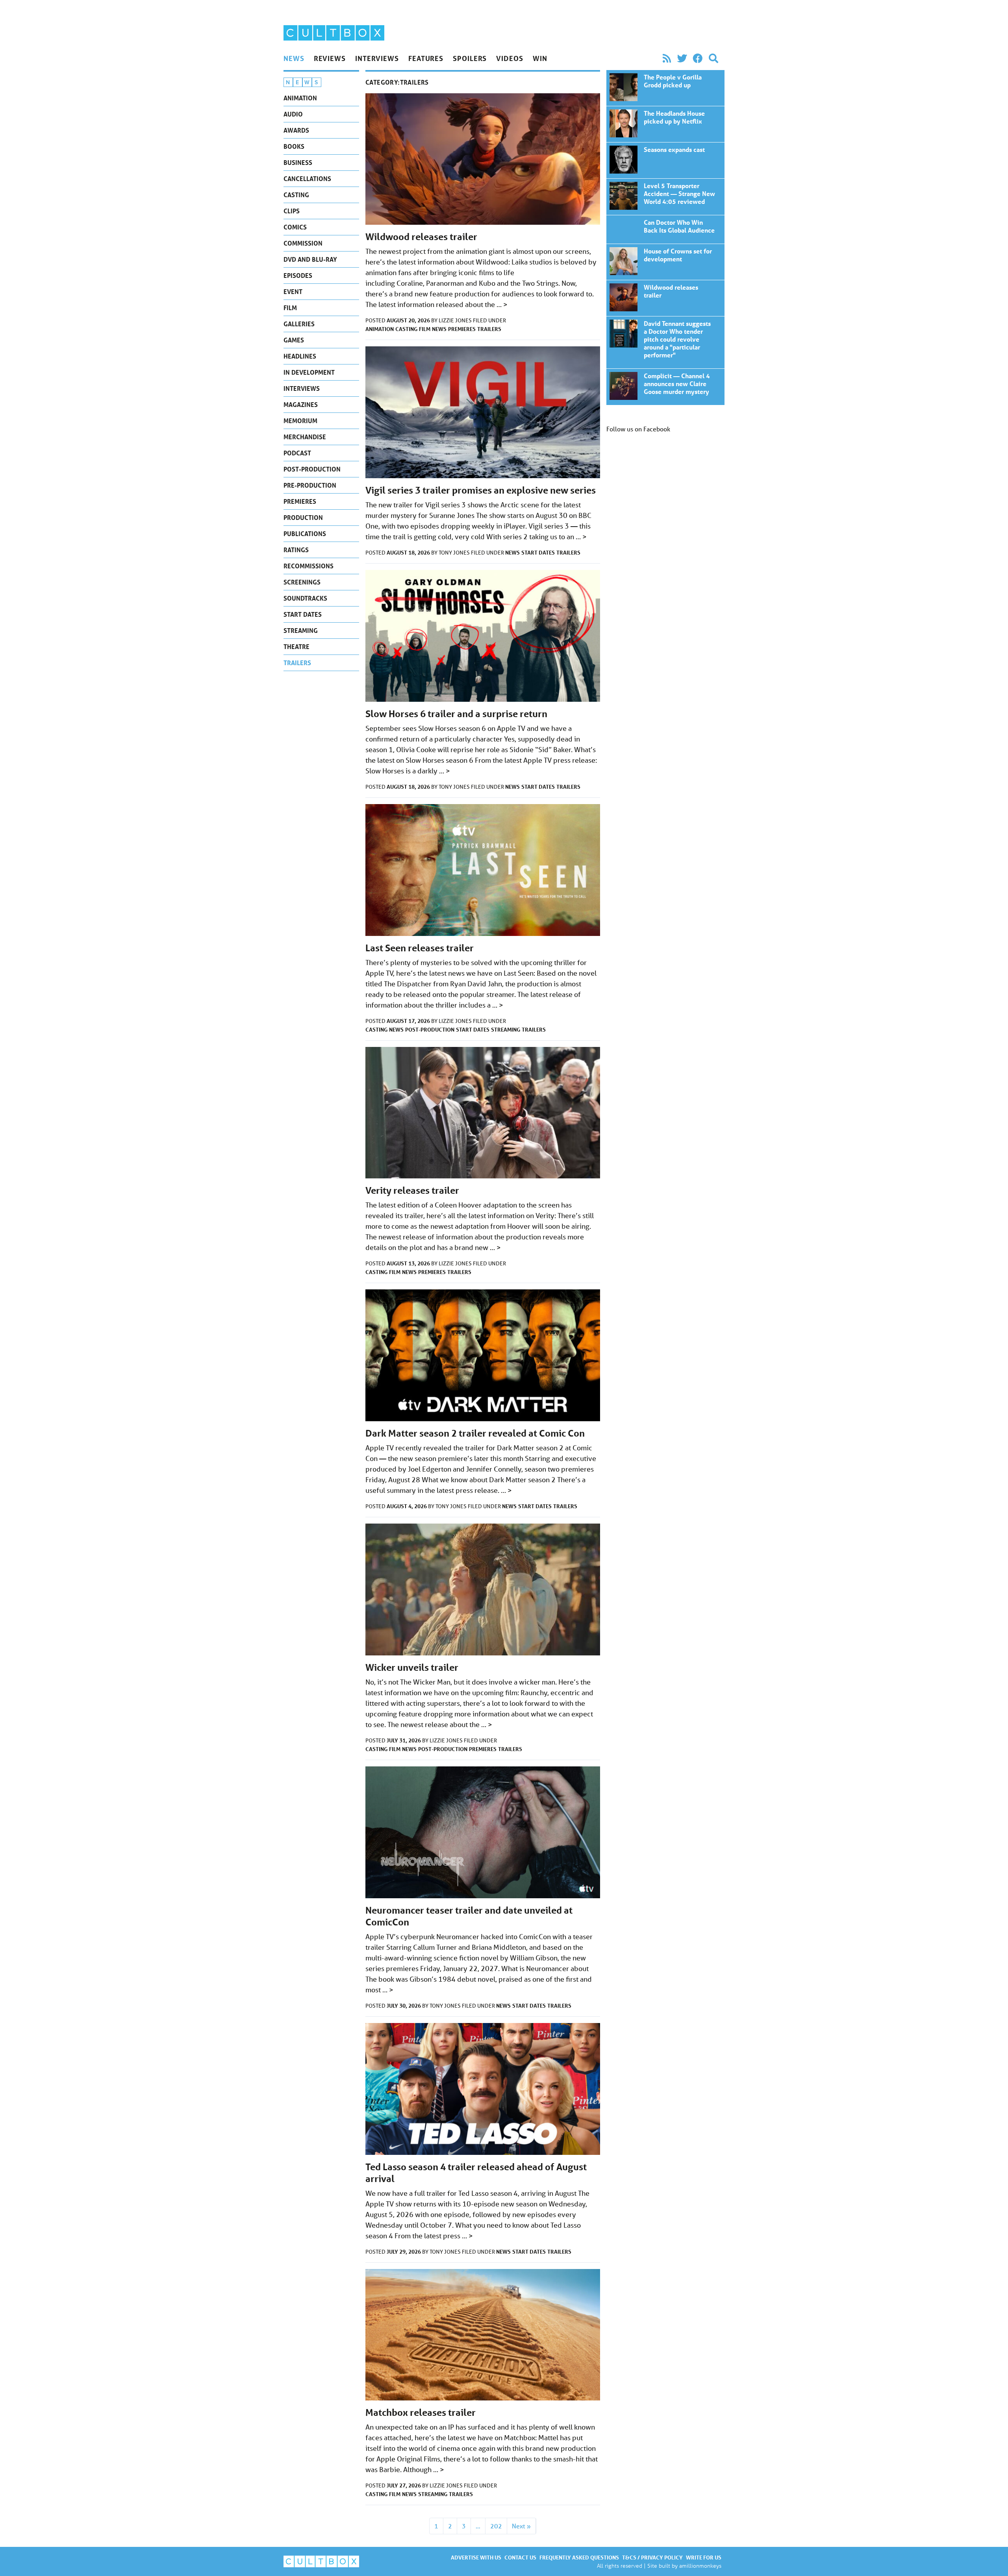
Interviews (377, 58)
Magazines (301, 404)
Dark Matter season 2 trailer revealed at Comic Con (475, 1433)
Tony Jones (455, 553)
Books (294, 146)
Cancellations (307, 178)
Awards (296, 130)
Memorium (300, 421)
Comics (295, 227)
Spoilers (470, 58)
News (294, 58)
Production (303, 517)
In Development (309, 372)
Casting (296, 195)
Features (426, 58)
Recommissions (309, 566)
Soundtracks (305, 598)
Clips (292, 211)
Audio (293, 114)
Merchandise (305, 437)
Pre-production (310, 485)
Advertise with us (476, 2557)
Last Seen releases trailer (420, 948)
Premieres (300, 501)
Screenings (302, 582)
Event (293, 291)
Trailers (297, 663)
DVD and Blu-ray (310, 259)
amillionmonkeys (700, 2566)
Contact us (520, 2557)
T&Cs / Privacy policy (652, 2557)
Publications (305, 534)
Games (294, 340)
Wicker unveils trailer (412, 1667)
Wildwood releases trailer (421, 237)
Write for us (704, 2557)
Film (290, 308)
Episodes (298, 275)
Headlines (300, 356)
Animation (300, 98)
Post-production (312, 469)
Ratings (296, 550)
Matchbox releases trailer (421, 2412)
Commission (303, 243)
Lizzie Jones (456, 320)
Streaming (301, 630)
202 (496, 2526)
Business (298, 162)
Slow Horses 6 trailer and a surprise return (456, 714)
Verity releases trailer (412, 1190)
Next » (521, 2526)
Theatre (296, 646)
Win (540, 58)
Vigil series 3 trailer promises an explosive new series (481, 490)
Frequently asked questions (579, 2557)
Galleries (299, 324)
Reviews (330, 58)
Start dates (303, 614)
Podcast (297, 453)
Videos (510, 58)
